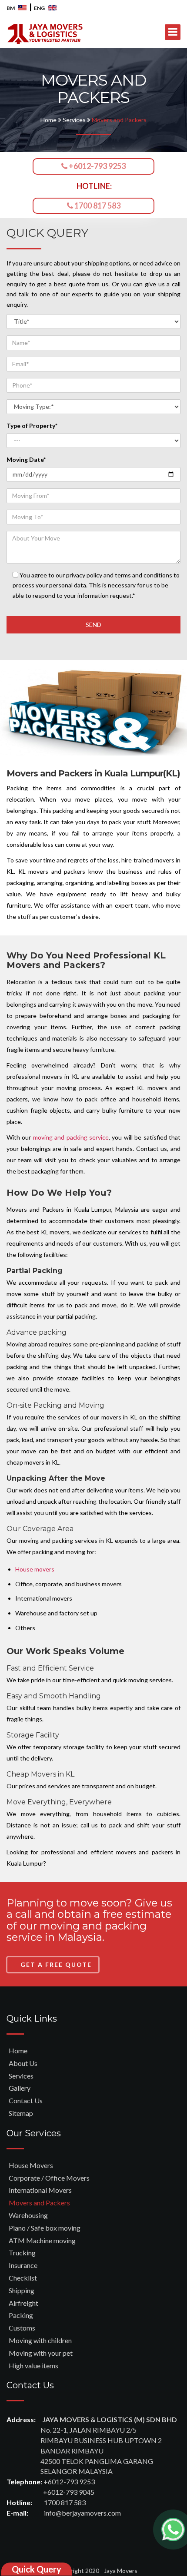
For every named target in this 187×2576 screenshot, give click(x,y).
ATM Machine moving (42, 2240)
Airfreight (23, 2303)
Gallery (20, 2088)
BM (11, 8)
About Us (23, 2063)
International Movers (40, 2190)
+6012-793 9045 (69, 2492)
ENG (40, 8)
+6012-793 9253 (97, 166)
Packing (21, 2315)
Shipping (22, 2290)
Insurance (23, 2265)
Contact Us (26, 2100)
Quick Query (37, 2569)
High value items (33, 2365)
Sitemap (21, 2113)
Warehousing (28, 2215)
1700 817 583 (97, 206)
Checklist (23, 2278)
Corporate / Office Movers (49, 2178)
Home (49, 120)
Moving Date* (26, 459)
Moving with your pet (41, 2353)
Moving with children (40, 2340)
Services (75, 120)
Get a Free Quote (56, 1964)
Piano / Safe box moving (45, 2228)
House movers (35, 1569)
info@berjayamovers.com (82, 2513)
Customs (22, 2328)
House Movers (31, 2165)
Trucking (22, 2253)
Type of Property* (32, 426)
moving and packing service (71, 1137)
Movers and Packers (39, 2203)
